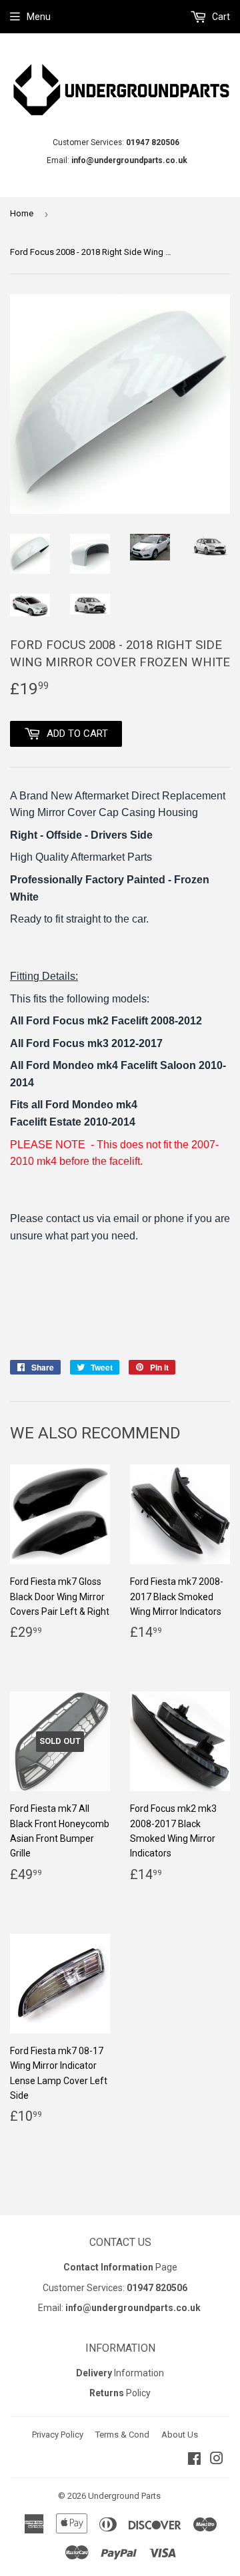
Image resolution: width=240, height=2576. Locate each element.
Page (120, 2267)
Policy (120, 2393)
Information (120, 2373)
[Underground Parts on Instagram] (217, 2460)
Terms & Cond (122, 2435)
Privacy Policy (58, 2435)
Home (22, 213)
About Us (180, 2435)
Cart (220, 17)
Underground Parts (124, 2496)
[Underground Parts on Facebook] (194, 2460)
